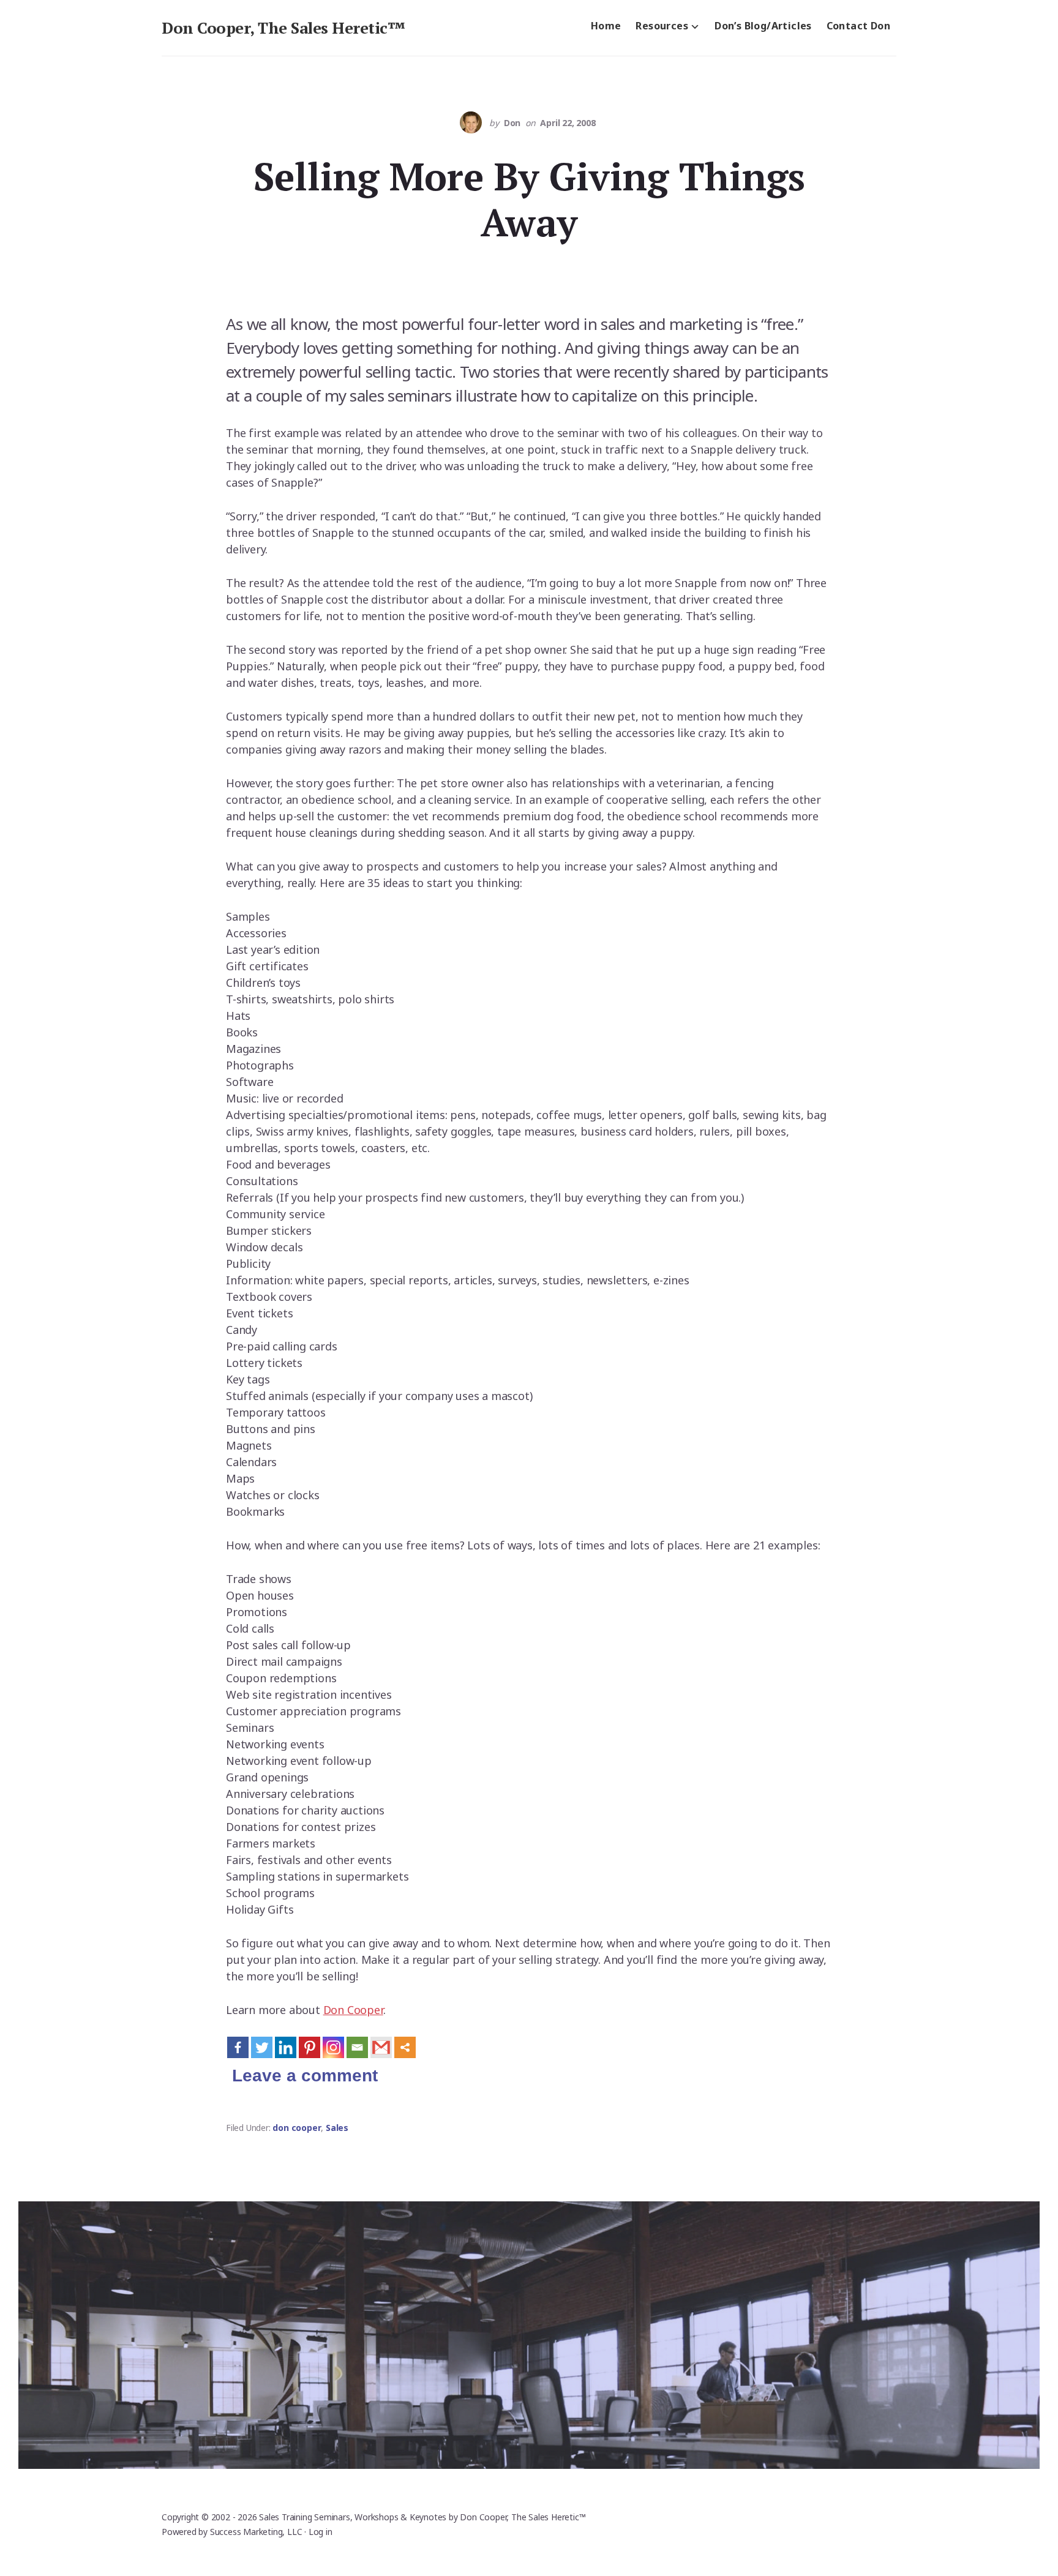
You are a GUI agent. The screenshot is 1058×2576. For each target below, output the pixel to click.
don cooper (297, 2128)
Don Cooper (353, 2010)
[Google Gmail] (381, 2047)
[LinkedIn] (286, 2047)
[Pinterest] (310, 2047)
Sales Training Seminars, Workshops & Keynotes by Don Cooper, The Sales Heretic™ (422, 2517)
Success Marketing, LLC (256, 2532)
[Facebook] (238, 2047)
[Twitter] (262, 2047)
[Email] (357, 2047)
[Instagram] (333, 2047)
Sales (337, 2128)
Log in (321, 2532)
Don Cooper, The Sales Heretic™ (283, 28)
